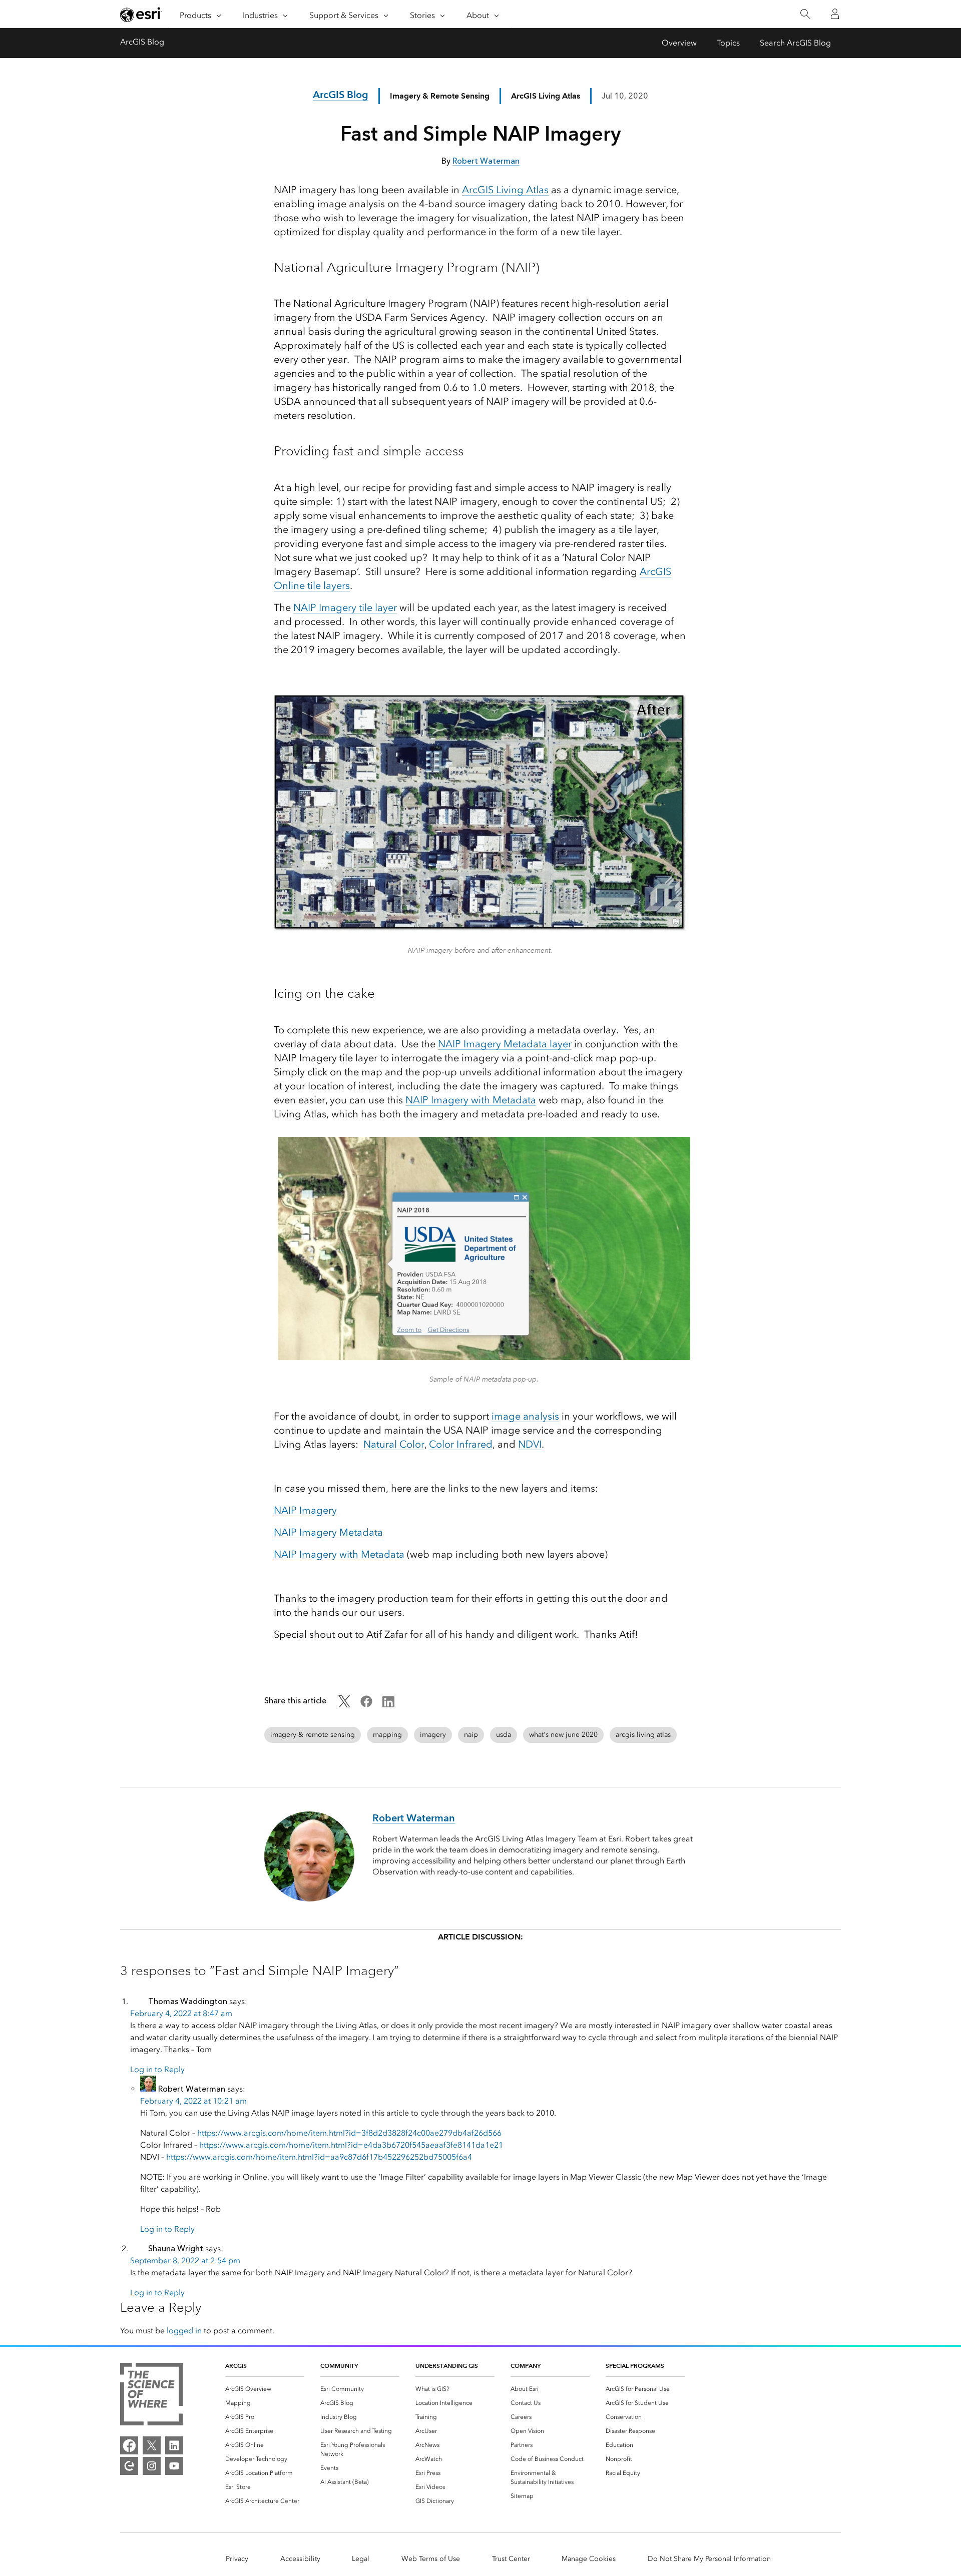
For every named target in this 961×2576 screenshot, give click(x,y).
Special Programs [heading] (635, 2366)
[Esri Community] (129, 2466)
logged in (184, 2331)
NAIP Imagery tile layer (345, 607)
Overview (679, 43)
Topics (728, 43)
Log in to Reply (157, 2069)
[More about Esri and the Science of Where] (151, 2396)
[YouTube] (174, 2466)
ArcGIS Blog (142, 42)
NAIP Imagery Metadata (328, 1532)
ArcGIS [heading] (236, 2366)
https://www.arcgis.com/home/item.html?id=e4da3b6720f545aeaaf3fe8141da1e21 (351, 2145)
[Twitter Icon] (344, 1705)
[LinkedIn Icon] (388, 1705)
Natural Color (394, 1444)
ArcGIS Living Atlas (505, 190)
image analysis (525, 1416)
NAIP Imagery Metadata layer (505, 1044)
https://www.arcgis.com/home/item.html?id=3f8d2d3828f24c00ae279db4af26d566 (349, 2133)
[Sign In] (835, 14)
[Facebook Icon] (366, 1705)
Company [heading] (526, 2366)
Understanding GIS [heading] (447, 2366)
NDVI (530, 1444)
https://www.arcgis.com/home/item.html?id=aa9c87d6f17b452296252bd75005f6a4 (319, 2157)
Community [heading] (339, 2366)
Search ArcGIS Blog (795, 43)
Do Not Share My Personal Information (709, 2559)
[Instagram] (152, 2466)
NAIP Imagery (305, 1510)
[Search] (805, 14)
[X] (152, 2445)
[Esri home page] (141, 15)
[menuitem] (265, 2389)
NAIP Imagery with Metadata (471, 1100)
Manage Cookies (589, 2559)
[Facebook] (129, 2445)
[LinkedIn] (174, 2445)
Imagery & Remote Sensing (440, 96)
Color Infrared (461, 1444)
